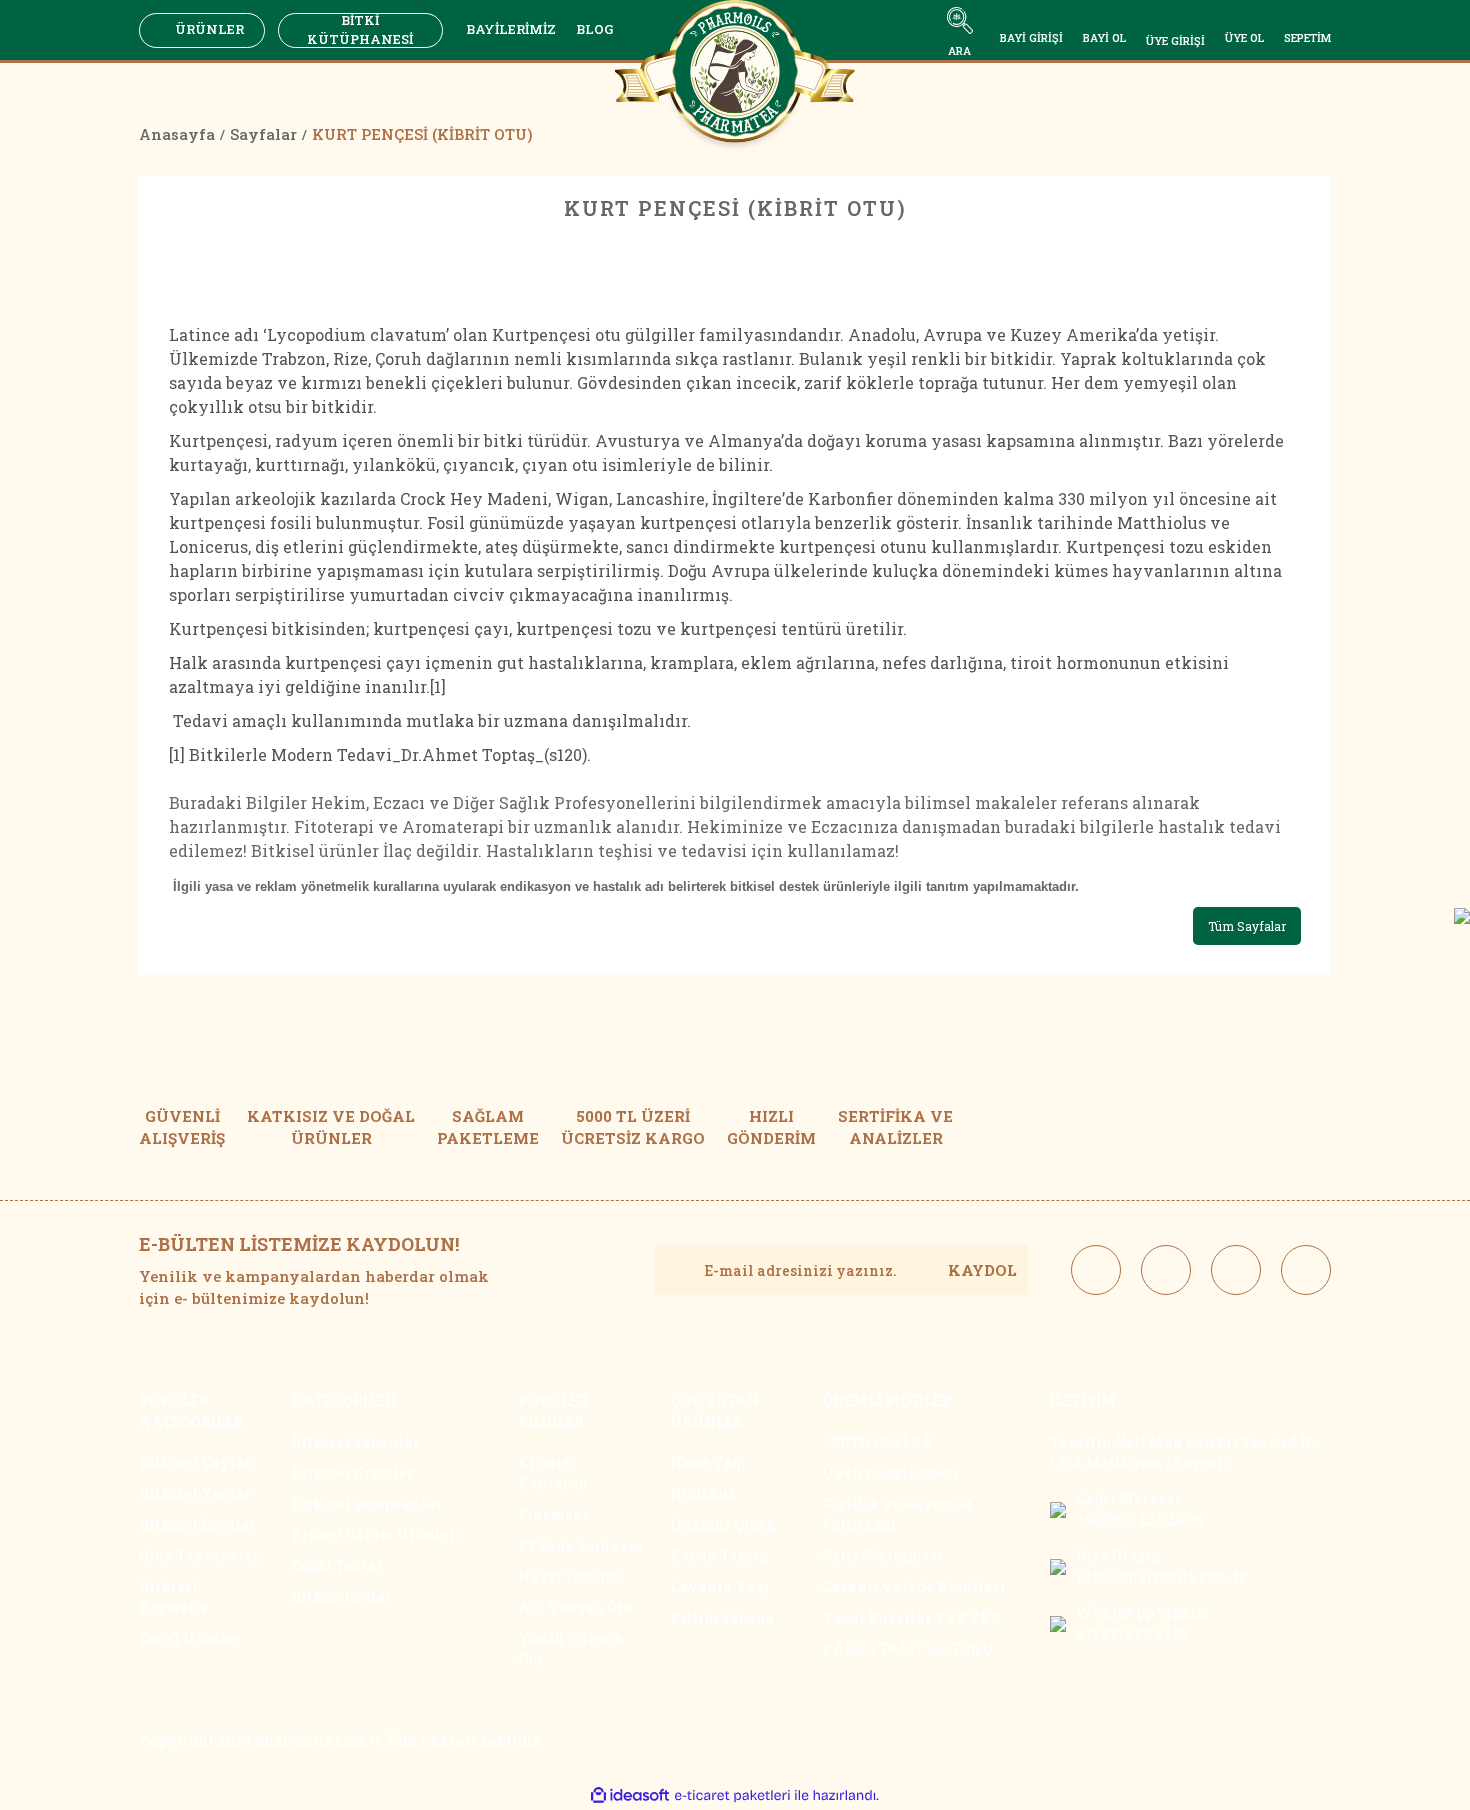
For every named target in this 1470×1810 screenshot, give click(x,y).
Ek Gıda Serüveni (581, 1545)
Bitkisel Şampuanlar (367, 1503)
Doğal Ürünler (190, 1638)
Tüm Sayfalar (1247, 926)
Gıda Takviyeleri (202, 1555)
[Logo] (735, 77)
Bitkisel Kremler (352, 1472)
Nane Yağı (708, 1462)
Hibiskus (702, 1493)
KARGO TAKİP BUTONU (908, 1648)
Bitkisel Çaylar (195, 1462)
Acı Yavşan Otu (575, 1607)
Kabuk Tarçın (719, 1555)
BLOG (594, 29)
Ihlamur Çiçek (723, 1524)
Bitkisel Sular (342, 1596)
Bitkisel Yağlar (195, 1493)
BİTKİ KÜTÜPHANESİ (360, 30)
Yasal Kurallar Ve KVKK (912, 1617)
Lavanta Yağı (720, 1586)
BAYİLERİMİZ (511, 29)
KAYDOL (982, 1270)
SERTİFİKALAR (877, 1441)
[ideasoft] (630, 1795)
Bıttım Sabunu (722, 1617)
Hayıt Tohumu (570, 1576)
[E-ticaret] (732, 1795)
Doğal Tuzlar (337, 1565)
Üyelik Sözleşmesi (890, 1472)
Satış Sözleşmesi (882, 1555)
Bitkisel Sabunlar (355, 1441)
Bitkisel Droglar (198, 1524)
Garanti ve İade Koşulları (914, 1586)
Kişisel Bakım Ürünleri (376, 1534)
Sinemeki (553, 1514)
